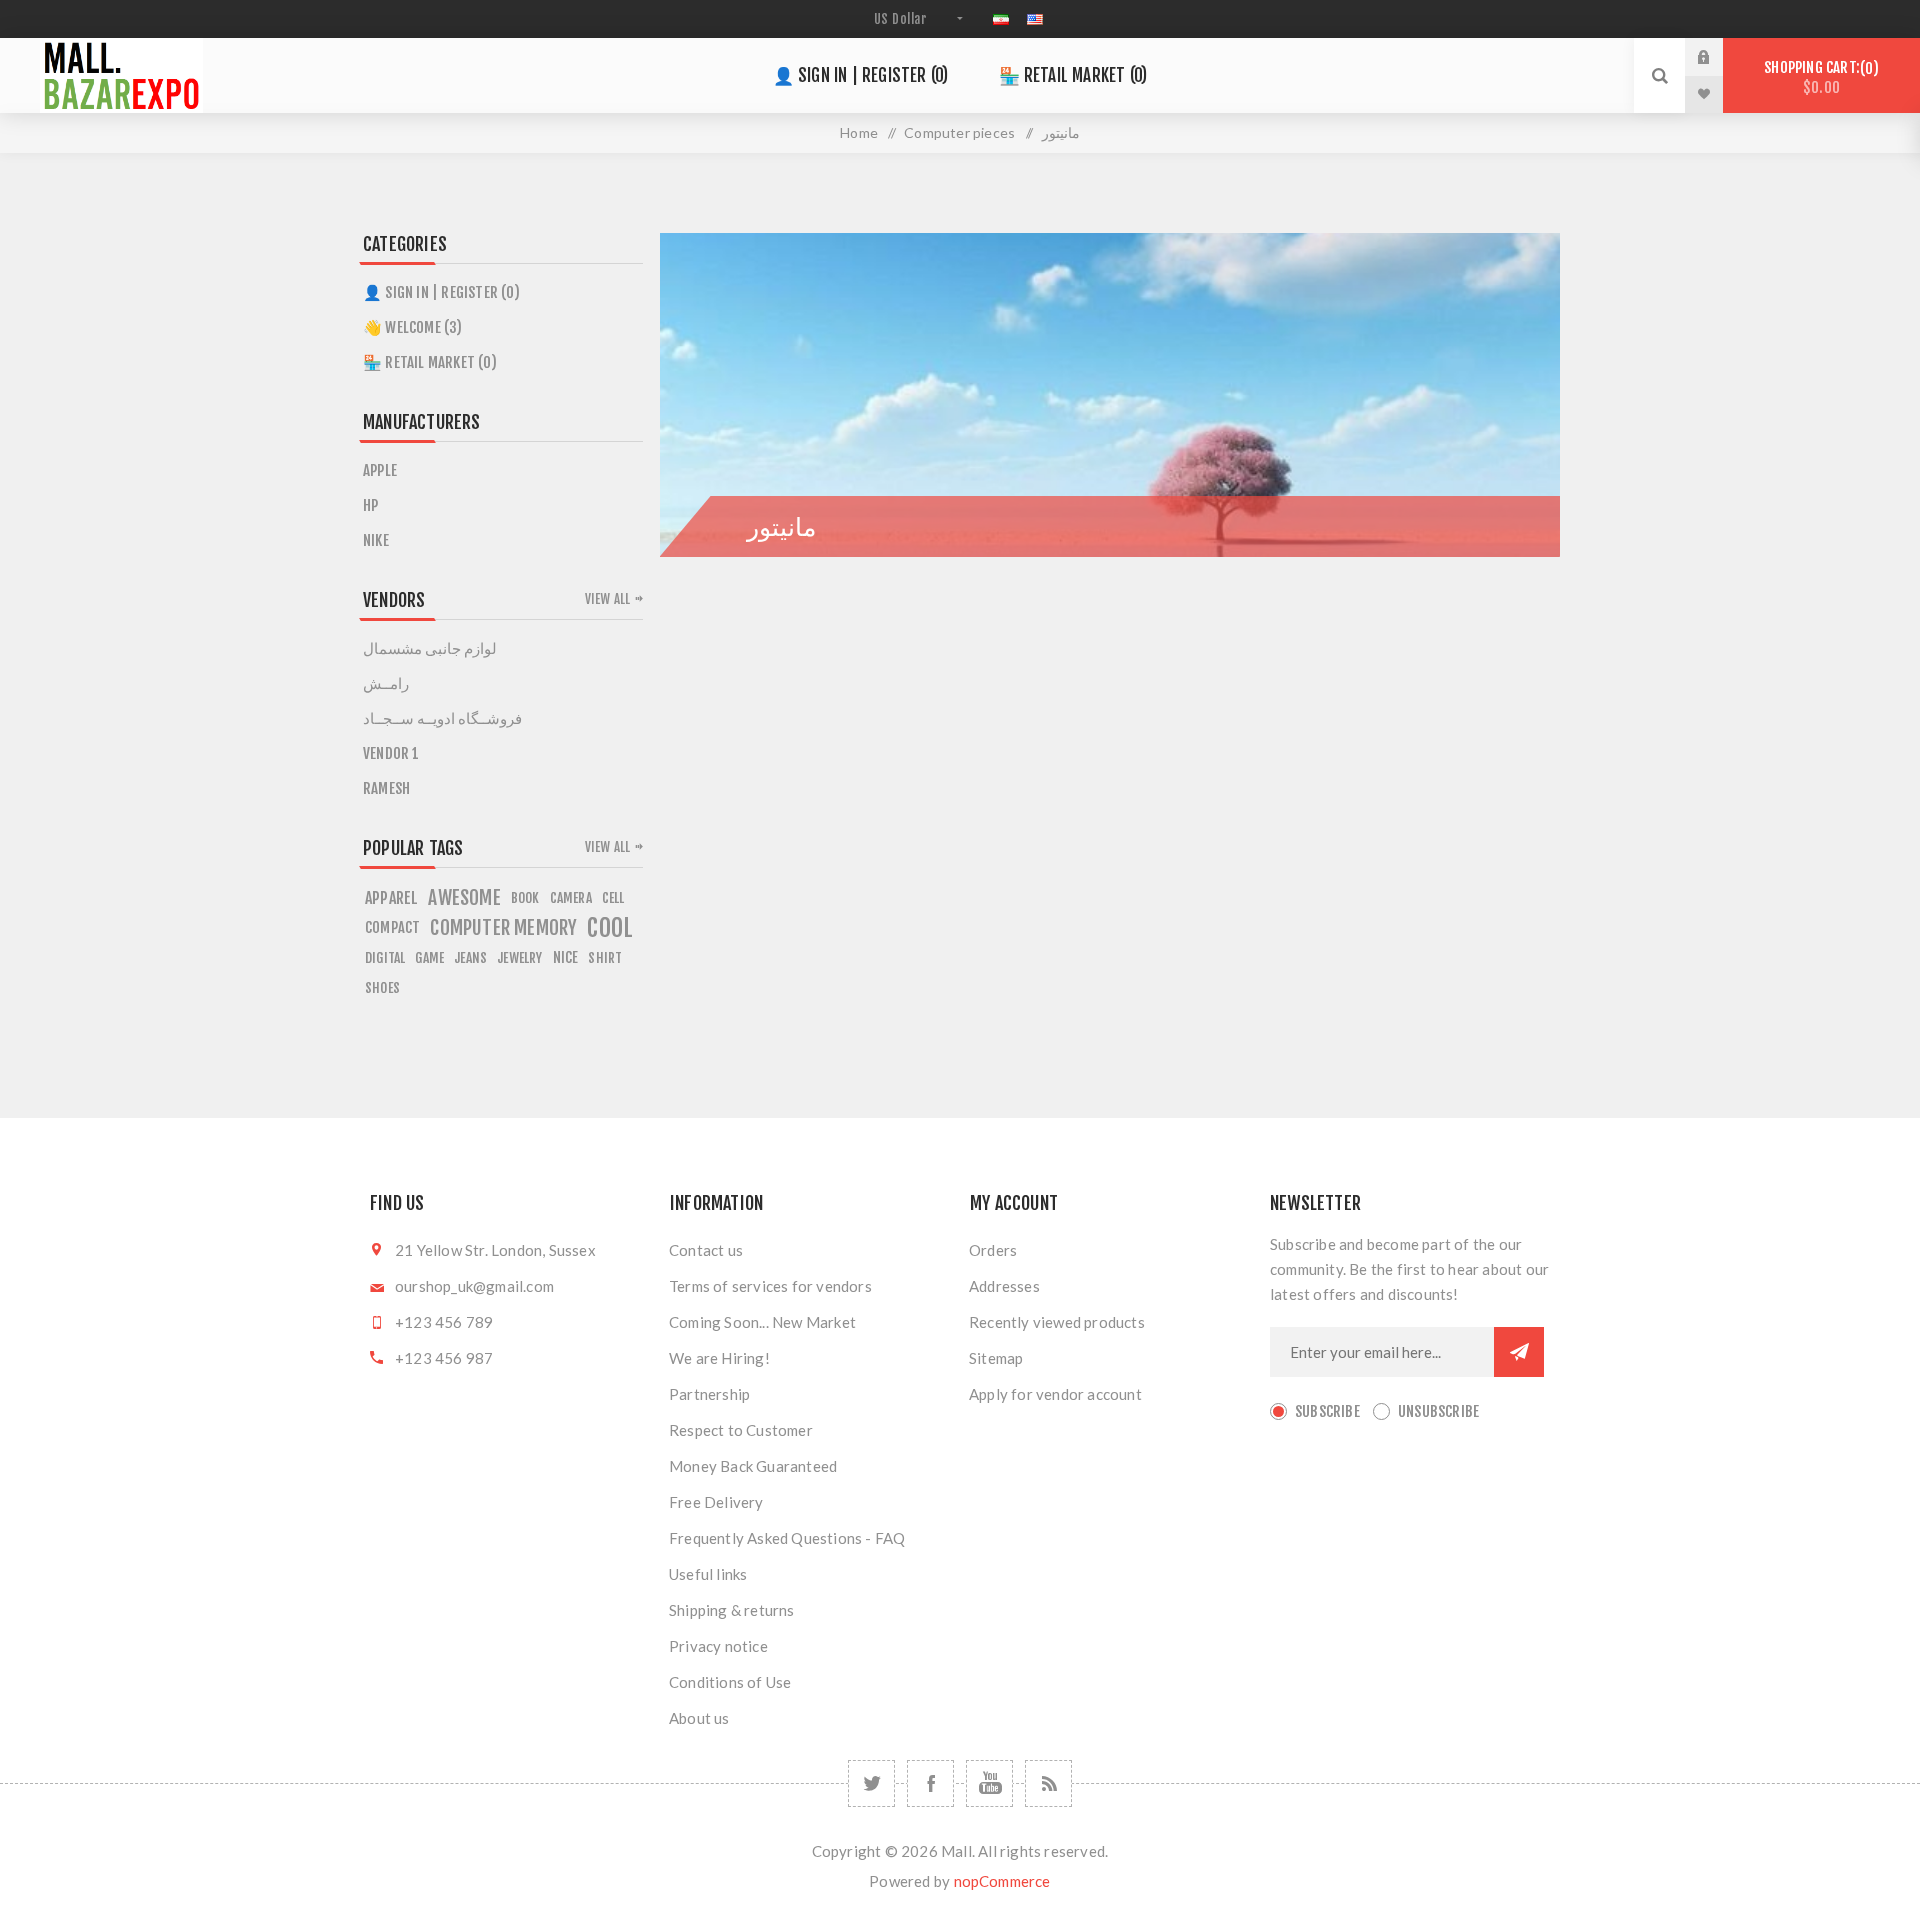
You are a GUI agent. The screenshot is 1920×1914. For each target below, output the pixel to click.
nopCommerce (1002, 1881)
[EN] (1035, 19)
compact (392, 927)
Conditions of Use (730, 1682)
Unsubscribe (1438, 1411)
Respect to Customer (741, 1430)
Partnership (709, 1394)
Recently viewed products (1057, 1322)
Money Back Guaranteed (753, 1466)
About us (699, 1718)
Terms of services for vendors (770, 1286)
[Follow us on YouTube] (989, 1783)
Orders (993, 1250)
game (429, 957)
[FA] (1001, 19)
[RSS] (1048, 1783)
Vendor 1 (391, 753)
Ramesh (386, 788)
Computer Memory (503, 928)
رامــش (386, 683)
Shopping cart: (1818, 77)
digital (385, 957)
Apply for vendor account (1055, 1394)
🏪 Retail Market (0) (1073, 75)
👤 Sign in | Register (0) (861, 75)
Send (1519, 1352)
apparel (391, 898)
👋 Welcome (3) (413, 327)
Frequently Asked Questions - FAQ (787, 1538)
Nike (376, 540)
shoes (382, 987)
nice (566, 957)
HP (370, 505)
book (525, 897)
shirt (605, 957)
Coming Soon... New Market (762, 1322)
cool (610, 928)
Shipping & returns (732, 1610)
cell (613, 897)
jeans (470, 957)
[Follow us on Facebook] (930, 1783)
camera (571, 897)
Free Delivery (716, 1502)
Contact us (706, 1250)
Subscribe (1327, 1411)
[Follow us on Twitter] (871, 1783)
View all (608, 599)
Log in (1719, 57)
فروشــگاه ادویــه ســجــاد (442, 718)
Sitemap (996, 1358)
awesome (464, 898)
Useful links (708, 1574)
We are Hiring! (719, 1358)
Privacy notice (718, 1646)
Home (859, 132)
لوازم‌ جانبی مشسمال (430, 648)
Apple (380, 470)
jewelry (519, 957)
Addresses (1004, 1286)
